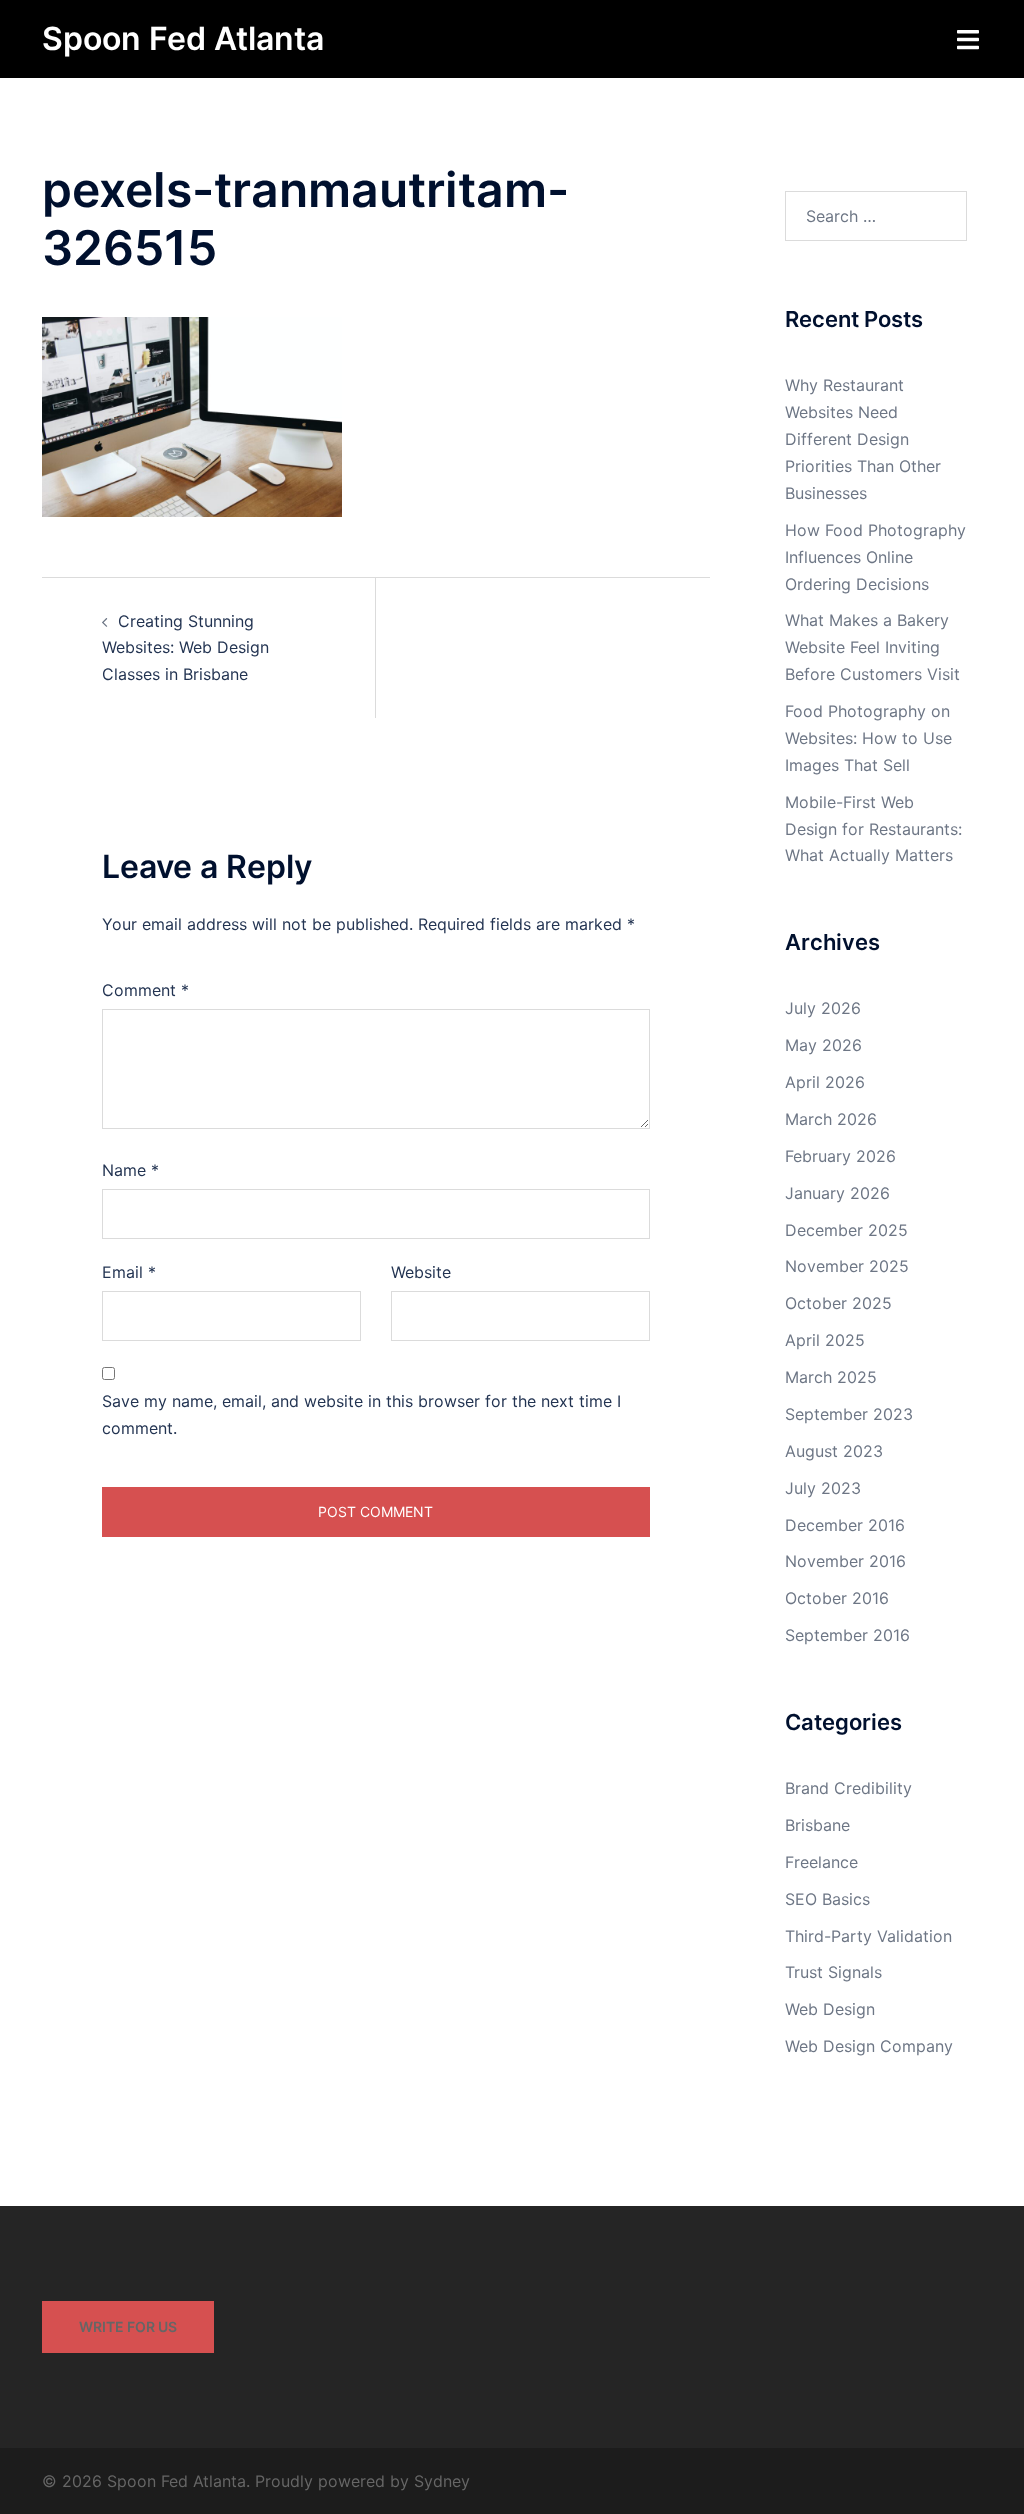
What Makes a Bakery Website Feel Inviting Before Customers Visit (872, 647)
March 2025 (831, 1377)
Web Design (830, 2009)
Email (129, 1272)
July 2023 (823, 1488)
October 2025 (838, 1303)
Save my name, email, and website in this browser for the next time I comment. (361, 1414)
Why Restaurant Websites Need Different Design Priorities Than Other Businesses (863, 439)
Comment (145, 990)
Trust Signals (833, 1972)
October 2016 (837, 1598)
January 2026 (837, 1193)
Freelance (821, 1862)
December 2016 (845, 1525)
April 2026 (825, 1082)
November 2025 (847, 1266)
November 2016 (845, 1561)
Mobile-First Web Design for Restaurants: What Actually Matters (873, 829)
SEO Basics (827, 1899)
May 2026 (823, 1045)
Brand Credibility (848, 1788)
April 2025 (825, 1340)
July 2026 (823, 1008)
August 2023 (834, 1451)
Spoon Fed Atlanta (183, 38)
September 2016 (847, 1635)
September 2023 (849, 1414)
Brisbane (817, 1825)
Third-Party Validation (868, 1936)
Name (130, 1170)
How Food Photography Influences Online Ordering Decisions (875, 557)
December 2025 (846, 1230)
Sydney (442, 2481)
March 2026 (831, 1119)
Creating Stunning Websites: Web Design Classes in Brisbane (185, 648)
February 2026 (840, 1156)
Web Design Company (869, 2046)
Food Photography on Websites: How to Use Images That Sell (868, 738)
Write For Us (128, 2326)
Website (421, 1272)
